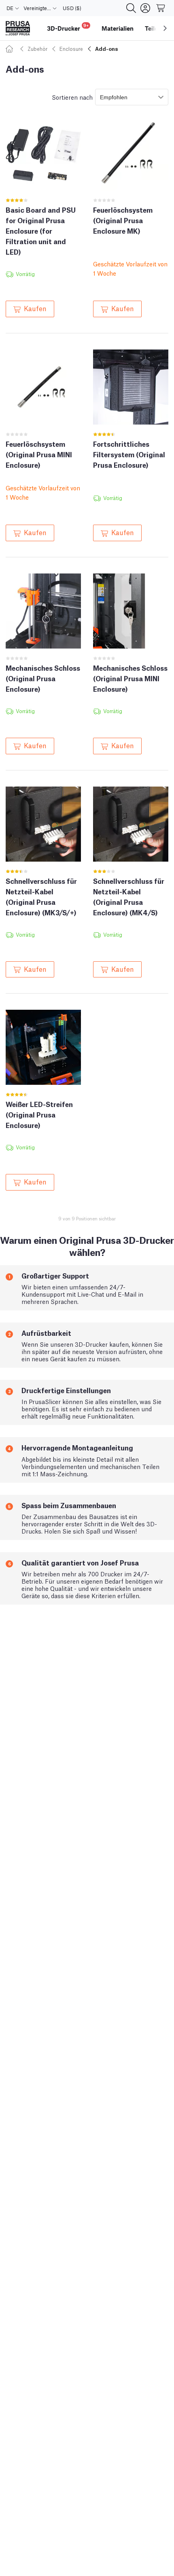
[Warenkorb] (161, 8)
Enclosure (71, 49)
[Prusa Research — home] (18, 28)
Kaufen (35, 308)
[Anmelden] (145, 8)
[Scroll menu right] (165, 28)
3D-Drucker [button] (68, 27)
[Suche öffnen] (131, 8)
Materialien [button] (118, 28)
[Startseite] (11, 49)
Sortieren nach (72, 97)
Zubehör (37, 49)
